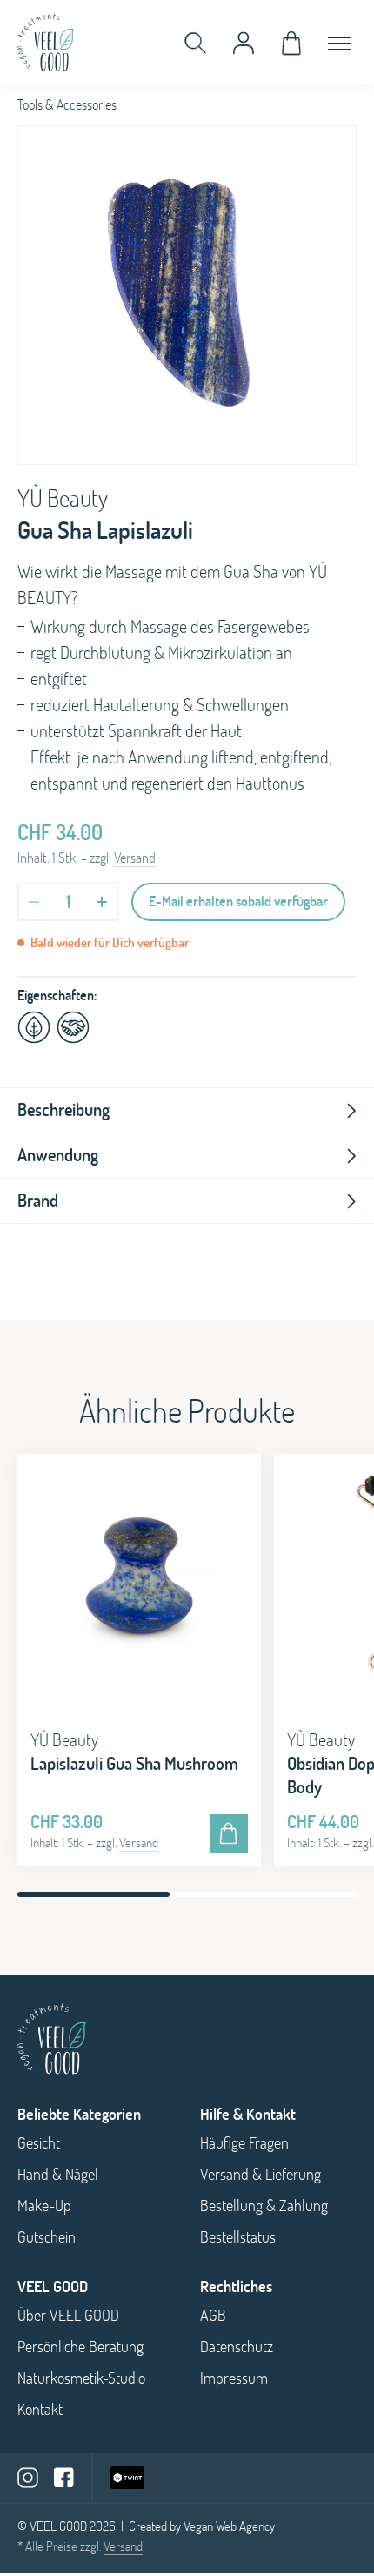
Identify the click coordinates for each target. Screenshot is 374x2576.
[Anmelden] (244, 43)
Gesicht (39, 2143)
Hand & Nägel (58, 2174)
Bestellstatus (238, 2237)
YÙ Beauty (63, 498)
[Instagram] (28, 2477)
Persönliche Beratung (80, 2347)
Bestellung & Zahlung (264, 2206)
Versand (135, 858)
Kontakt (40, 2409)
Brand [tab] (38, 1200)
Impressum (234, 2378)
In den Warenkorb (229, 1833)
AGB (213, 2315)
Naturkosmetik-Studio (81, 2378)
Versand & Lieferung (260, 2174)
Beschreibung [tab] (63, 1110)
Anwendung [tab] (58, 1155)
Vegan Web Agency (229, 2526)
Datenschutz (237, 2347)
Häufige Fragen (244, 2143)
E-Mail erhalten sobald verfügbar (238, 901)
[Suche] (196, 43)
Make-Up (44, 2206)
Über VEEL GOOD (68, 2315)
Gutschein (47, 2237)
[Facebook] (64, 2478)
